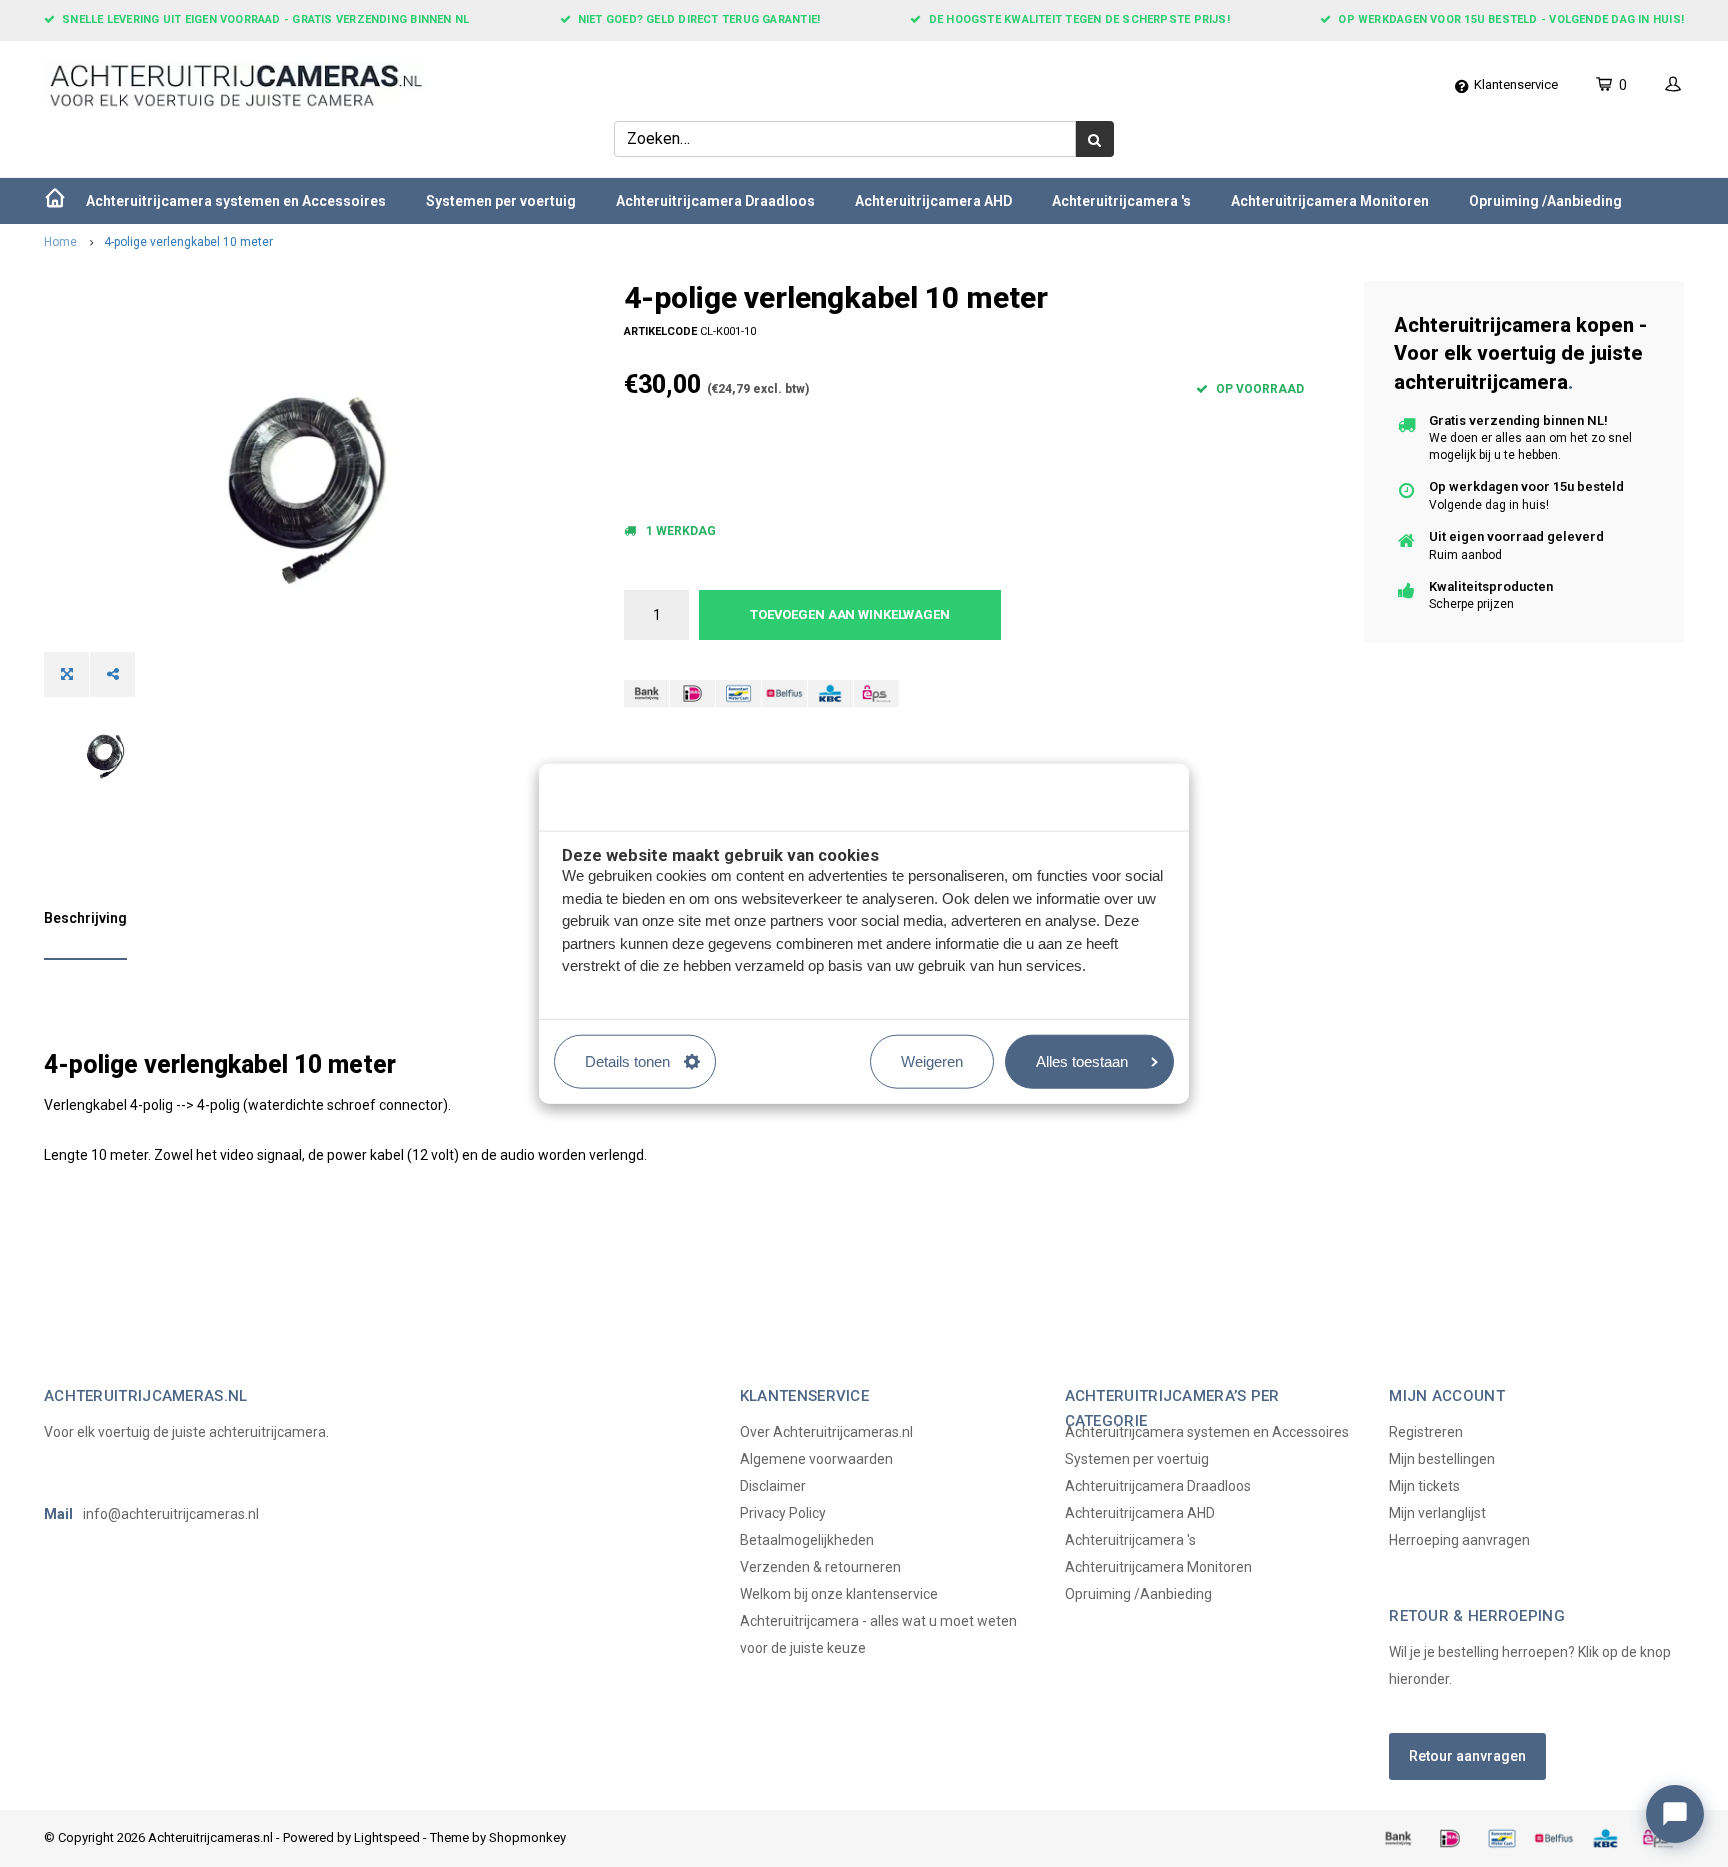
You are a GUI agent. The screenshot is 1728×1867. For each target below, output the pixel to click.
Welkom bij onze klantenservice (839, 1594)
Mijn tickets (1424, 1486)
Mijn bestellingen (1442, 1459)
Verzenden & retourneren (820, 1567)
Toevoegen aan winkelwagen (850, 614)
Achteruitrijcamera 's (1121, 201)
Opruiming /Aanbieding (1545, 201)
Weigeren (932, 1060)
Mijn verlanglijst (1437, 1513)
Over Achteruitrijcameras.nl (826, 1432)
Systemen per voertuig (501, 201)
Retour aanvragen (1467, 1756)
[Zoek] (1095, 139)
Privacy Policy (783, 1513)
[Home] (55, 201)
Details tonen (627, 1060)
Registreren (1426, 1432)
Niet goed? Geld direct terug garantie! (699, 19)
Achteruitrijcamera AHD (933, 201)
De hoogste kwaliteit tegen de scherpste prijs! (1079, 19)
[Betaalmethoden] (646, 693)
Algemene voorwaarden (816, 1459)
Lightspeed (387, 1837)
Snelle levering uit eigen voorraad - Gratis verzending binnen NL (265, 19)
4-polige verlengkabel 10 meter (188, 242)
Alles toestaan (1082, 1060)
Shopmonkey (527, 1837)
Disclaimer (773, 1486)
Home (60, 242)
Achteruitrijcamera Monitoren (1330, 201)
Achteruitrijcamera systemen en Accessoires (236, 201)
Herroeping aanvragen (1459, 1540)
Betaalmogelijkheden (807, 1540)
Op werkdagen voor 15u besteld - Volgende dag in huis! (1511, 19)
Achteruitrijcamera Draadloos (715, 201)
